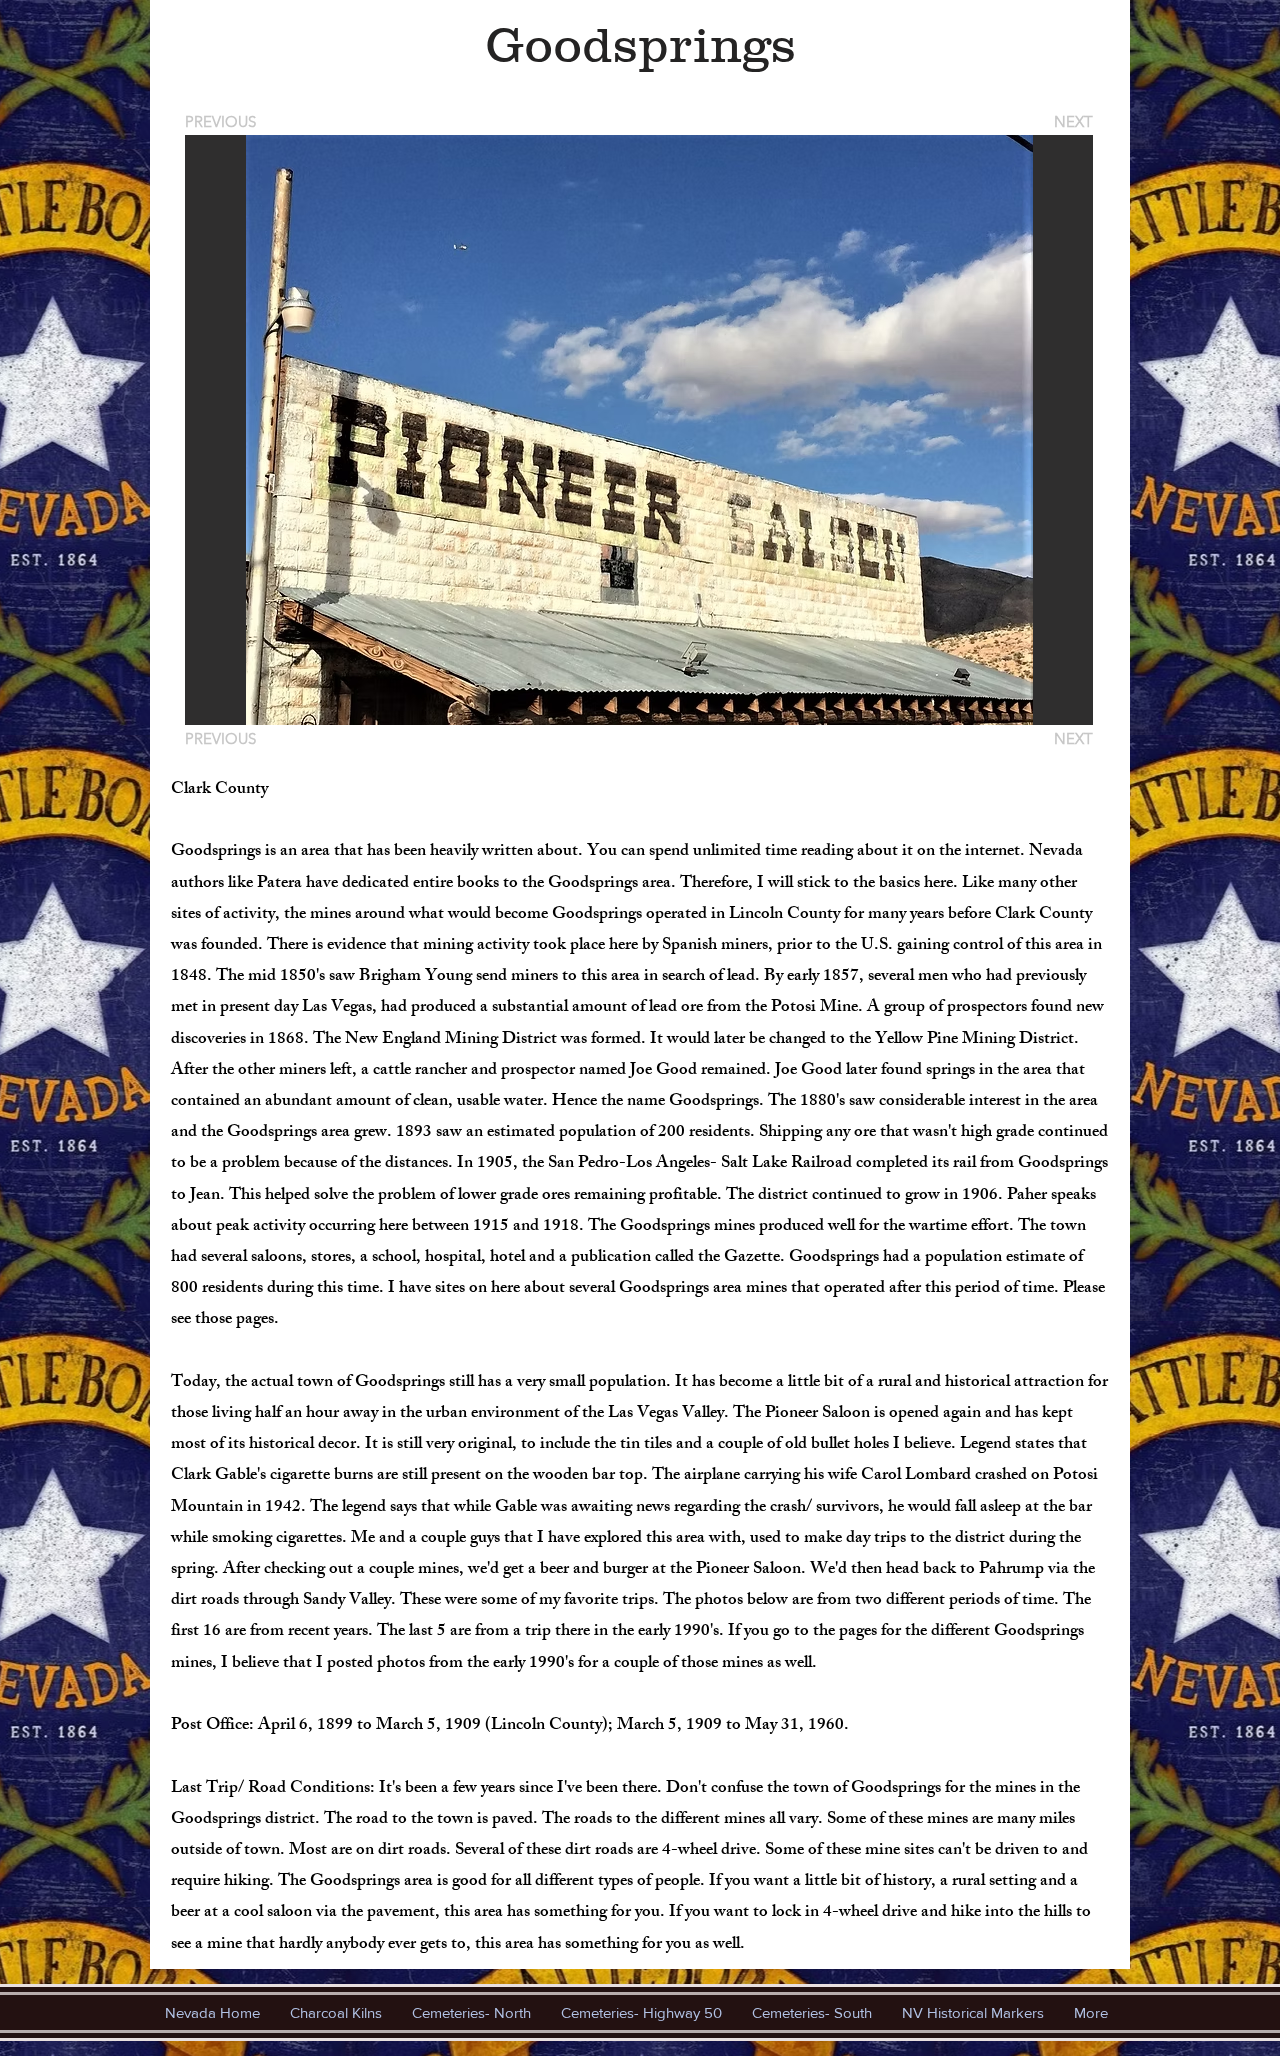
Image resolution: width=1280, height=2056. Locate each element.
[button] (639, 430)
